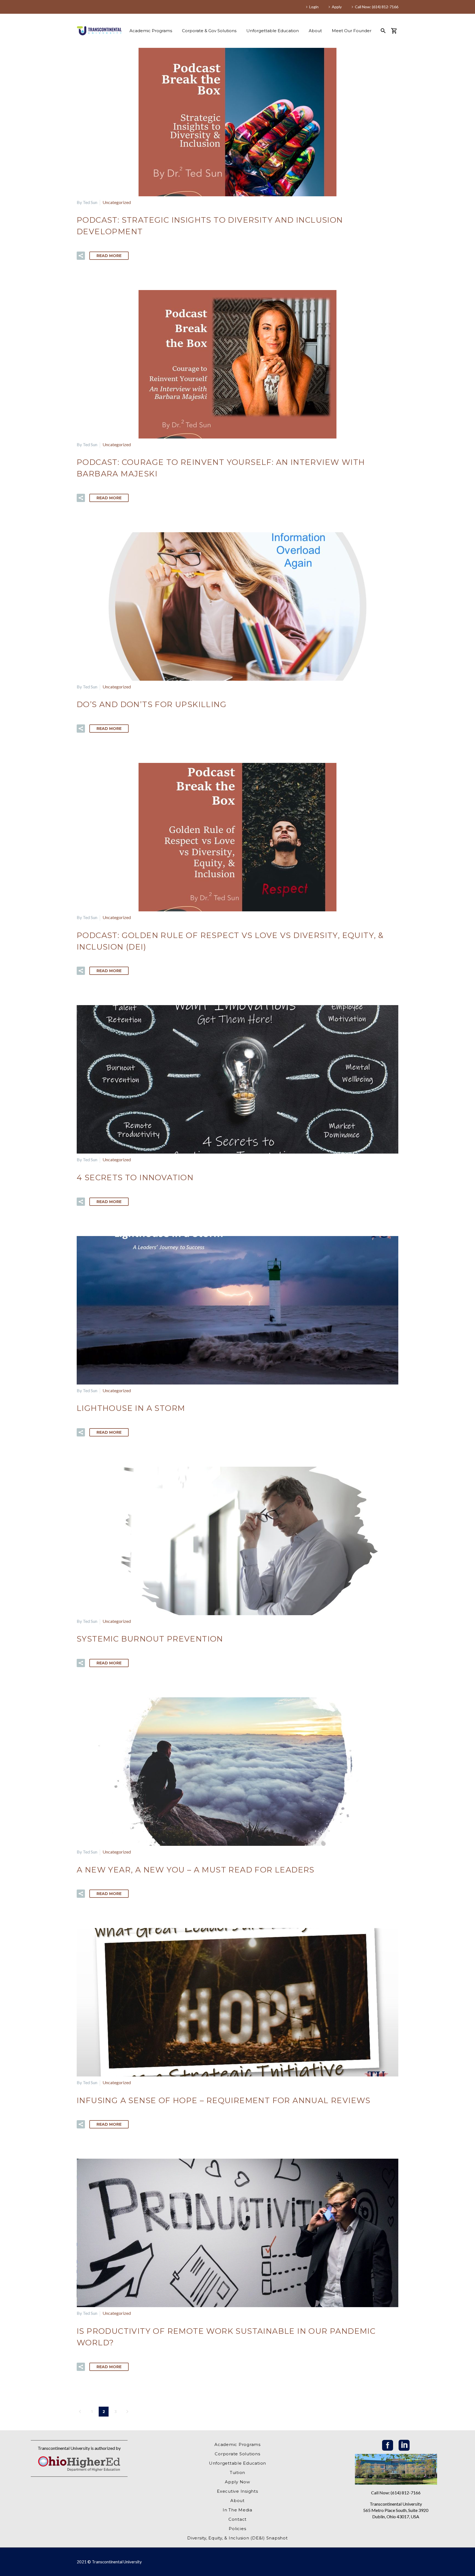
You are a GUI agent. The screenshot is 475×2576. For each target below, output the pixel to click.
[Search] (383, 31)
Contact (237, 2519)
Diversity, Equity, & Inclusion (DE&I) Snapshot (237, 2538)
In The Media (237, 2510)
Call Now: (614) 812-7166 (377, 7)
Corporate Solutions (237, 2454)
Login (314, 7)
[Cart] (396, 31)
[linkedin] (404, 2445)
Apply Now (237, 2482)
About (315, 31)
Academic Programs (151, 31)
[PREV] (80, 2412)
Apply (337, 7)
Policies (237, 2529)
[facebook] (388, 2445)
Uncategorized (117, 202)
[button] (81, 256)
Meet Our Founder (352, 31)
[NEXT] (127, 2412)
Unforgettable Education (273, 31)
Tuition (237, 2472)
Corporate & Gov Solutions (209, 31)
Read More (109, 256)
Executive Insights (237, 2491)
